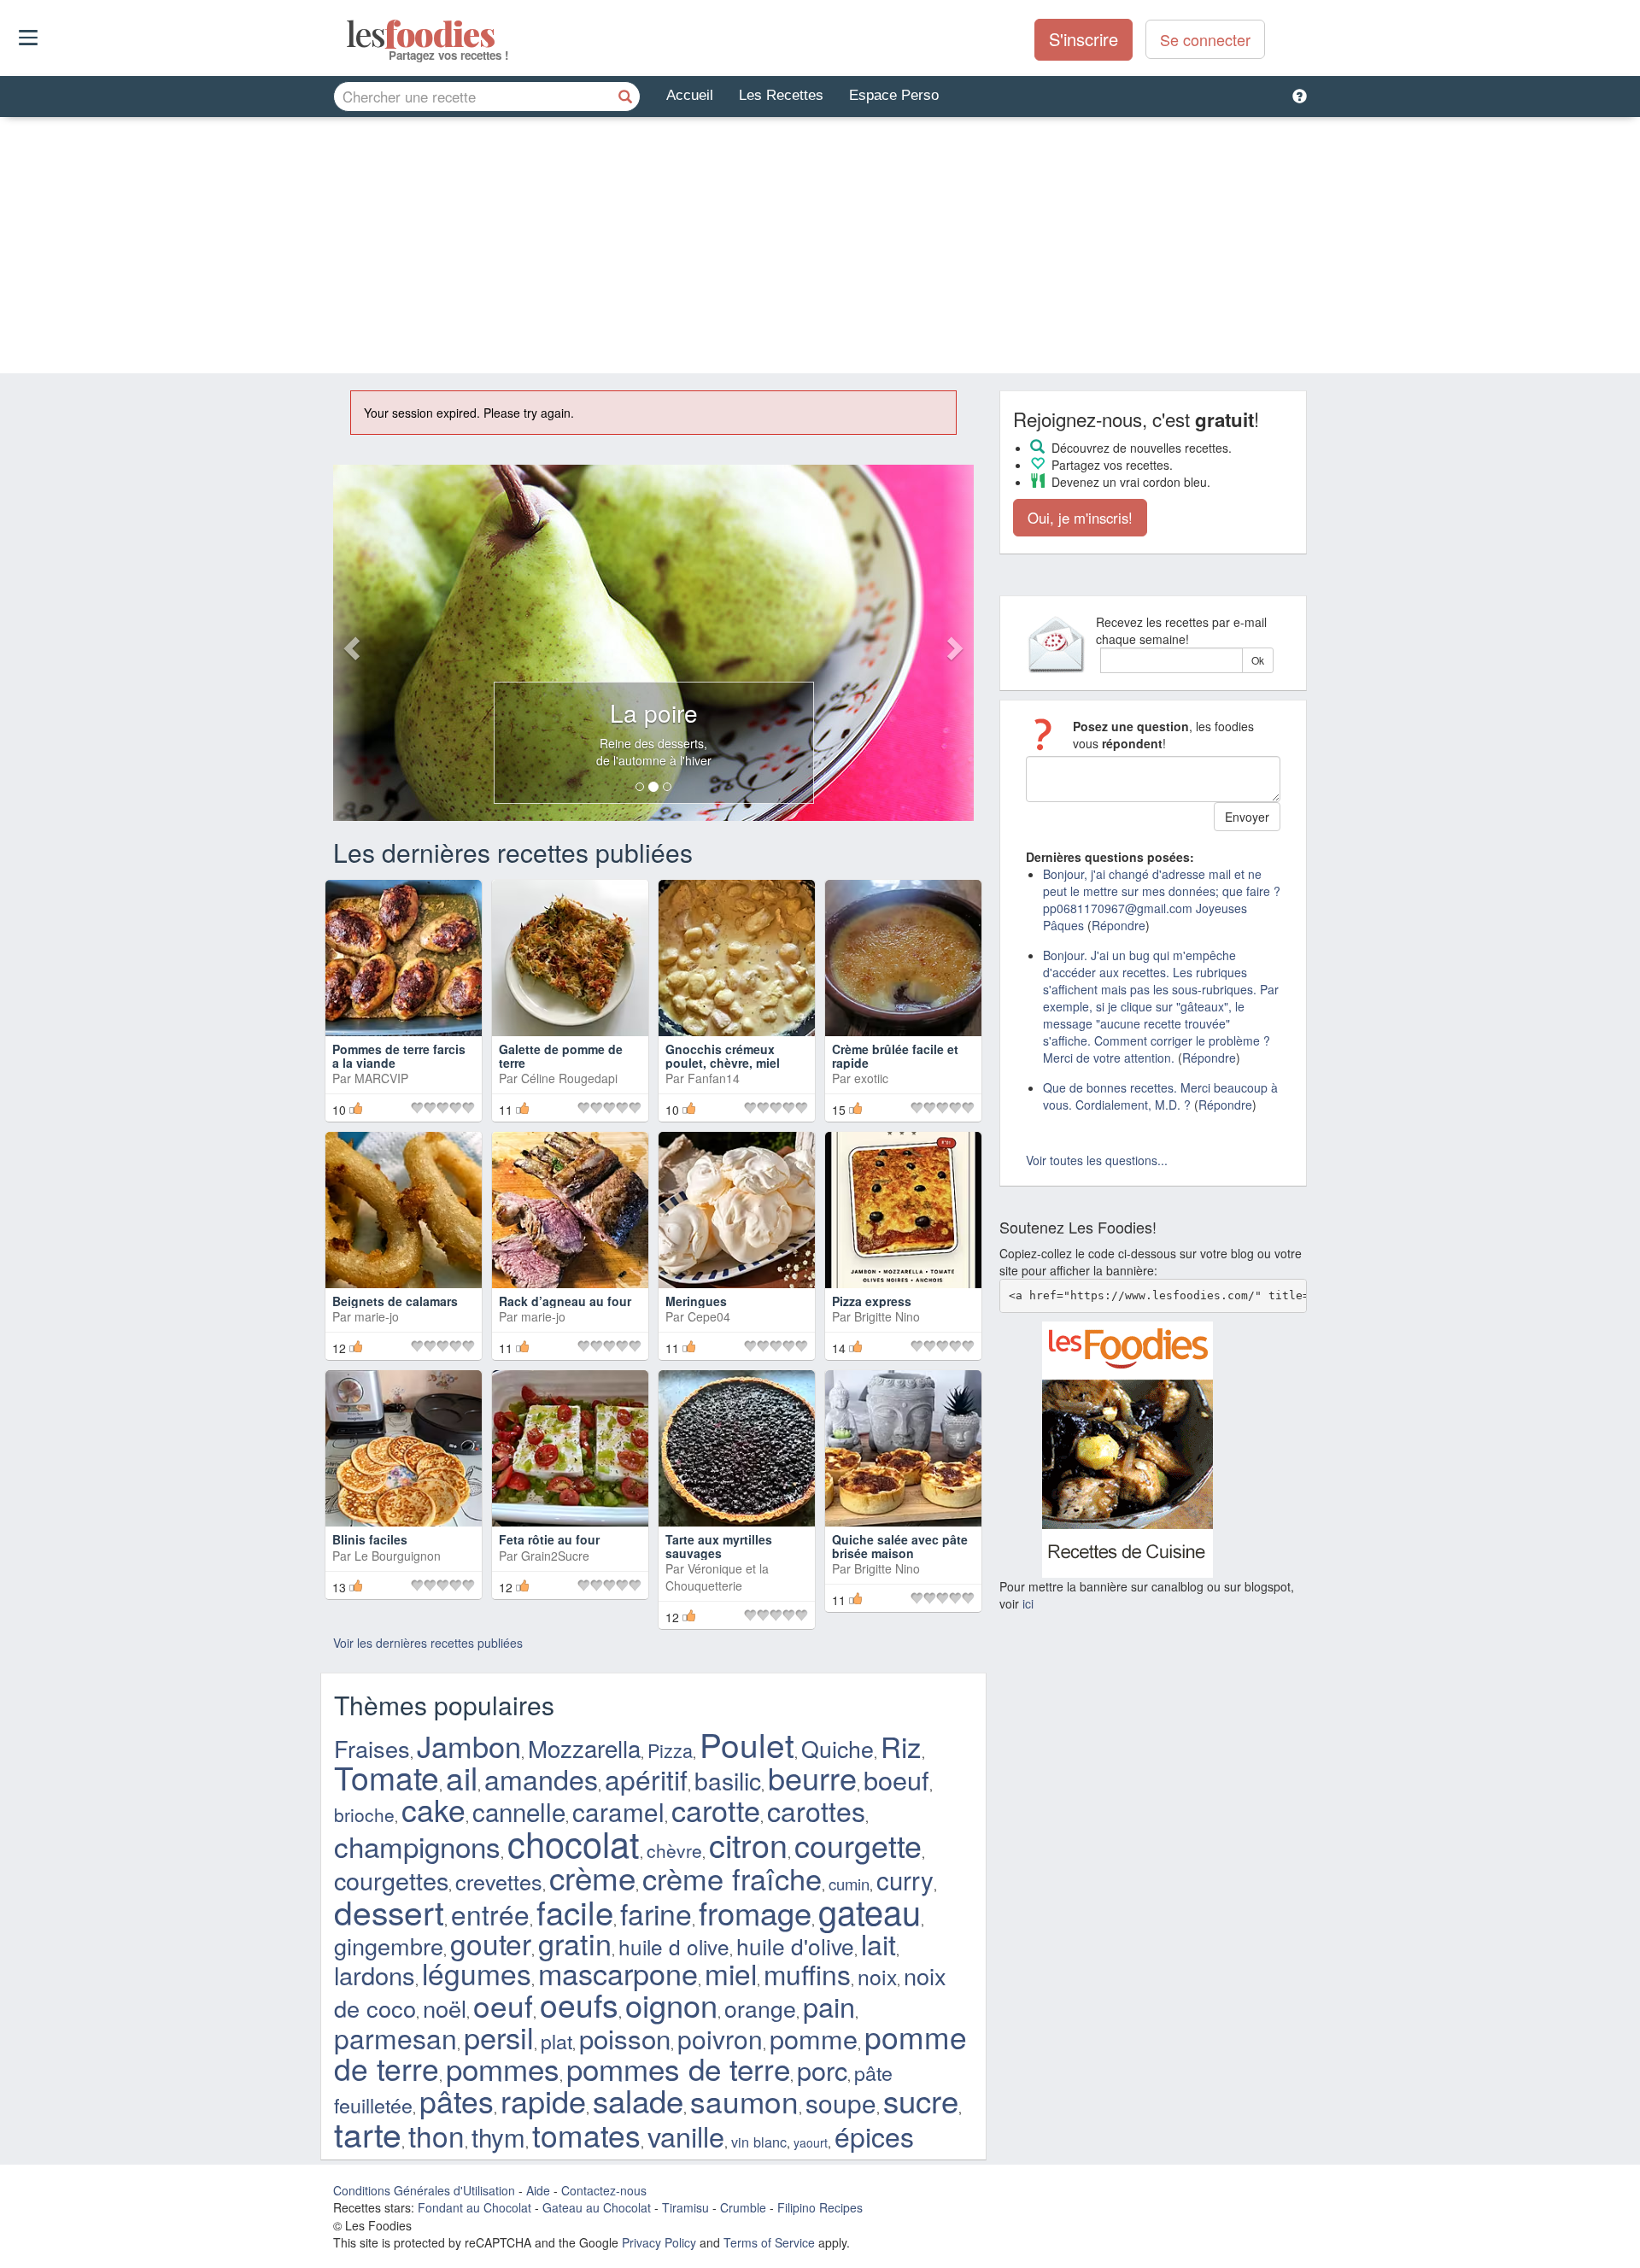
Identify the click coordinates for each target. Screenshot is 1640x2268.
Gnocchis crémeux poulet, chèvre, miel (723, 1055)
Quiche (838, 1748)
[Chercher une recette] (625, 97)
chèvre (674, 1850)
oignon (671, 2004)
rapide (543, 2100)
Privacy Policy (659, 2242)
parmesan (395, 2037)
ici (1028, 1603)
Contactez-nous (604, 2190)
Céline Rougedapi (569, 1078)
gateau (870, 1911)
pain (829, 2006)
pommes (503, 2068)
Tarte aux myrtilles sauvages (719, 1546)
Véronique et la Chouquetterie (717, 1577)
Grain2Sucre (555, 1556)
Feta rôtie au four (549, 1539)
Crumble (743, 2207)
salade (638, 2100)
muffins (807, 1974)
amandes (541, 1779)
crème (592, 1877)
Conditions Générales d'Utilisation (424, 2190)
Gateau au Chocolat (597, 2207)
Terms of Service (769, 2242)
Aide (538, 2190)
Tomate (387, 1777)
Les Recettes (781, 95)
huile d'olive (795, 1946)
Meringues (696, 1301)
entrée (490, 1914)
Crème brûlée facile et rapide (895, 1055)
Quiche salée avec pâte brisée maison (900, 1546)
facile (575, 1911)
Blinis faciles (370, 1539)
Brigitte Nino (887, 1316)
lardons (375, 1975)
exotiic (871, 1078)
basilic (728, 1780)
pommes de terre (678, 2068)
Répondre (1119, 925)
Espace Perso (894, 95)
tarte (368, 2133)
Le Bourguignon (398, 1556)
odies (348, 34)
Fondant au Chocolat (474, 2207)
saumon (744, 2101)
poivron (720, 2039)
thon (436, 2135)
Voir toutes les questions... (1097, 1160)
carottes (816, 1810)
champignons (417, 1846)
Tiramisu (685, 2207)
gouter (491, 1943)
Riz (901, 1746)
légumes (477, 1973)
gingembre (389, 1946)
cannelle (519, 1811)
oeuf (503, 2005)
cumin (849, 1884)
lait (879, 1943)
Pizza (670, 1750)
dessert (389, 1911)
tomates (586, 2134)
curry (905, 1879)
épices (874, 2136)
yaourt (811, 2142)
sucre (921, 2100)
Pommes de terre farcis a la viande (399, 1055)
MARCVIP (381, 1078)
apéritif (646, 1779)
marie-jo (377, 1316)
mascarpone (618, 1973)
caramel (618, 1811)
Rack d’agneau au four (565, 1301)
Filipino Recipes (820, 2207)
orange (760, 2008)
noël (445, 2008)
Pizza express (872, 1301)
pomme (814, 2038)
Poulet (747, 1743)
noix (877, 1976)
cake (433, 1809)
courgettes (391, 1880)
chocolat (574, 1843)
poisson (625, 2038)
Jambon (469, 1745)
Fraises (372, 1748)
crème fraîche (732, 1878)
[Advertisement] (820, 245)
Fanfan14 (714, 1078)
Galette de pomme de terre (561, 1055)
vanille (686, 2136)
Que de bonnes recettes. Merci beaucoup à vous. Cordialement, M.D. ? (1160, 1096)
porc (822, 2070)
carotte (716, 1810)
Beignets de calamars (395, 1301)
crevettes (499, 1881)
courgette (858, 1845)
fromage (755, 1912)
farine (656, 1913)
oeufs (579, 2004)
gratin (575, 1943)
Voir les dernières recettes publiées (428, 1643)
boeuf (896, 1779)
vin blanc (759, 2142)
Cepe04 (709, 1316)
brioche (364, 1814)
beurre (812, 1777)
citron (748, 1844)
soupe (841, 2102)
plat (556, 2041)
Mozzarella (584, 1748)
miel (731, 1973)
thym (498, 2136)
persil (499, 2037)
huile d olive (674, 1946)
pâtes (457, 2100)
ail (462, 1777)
